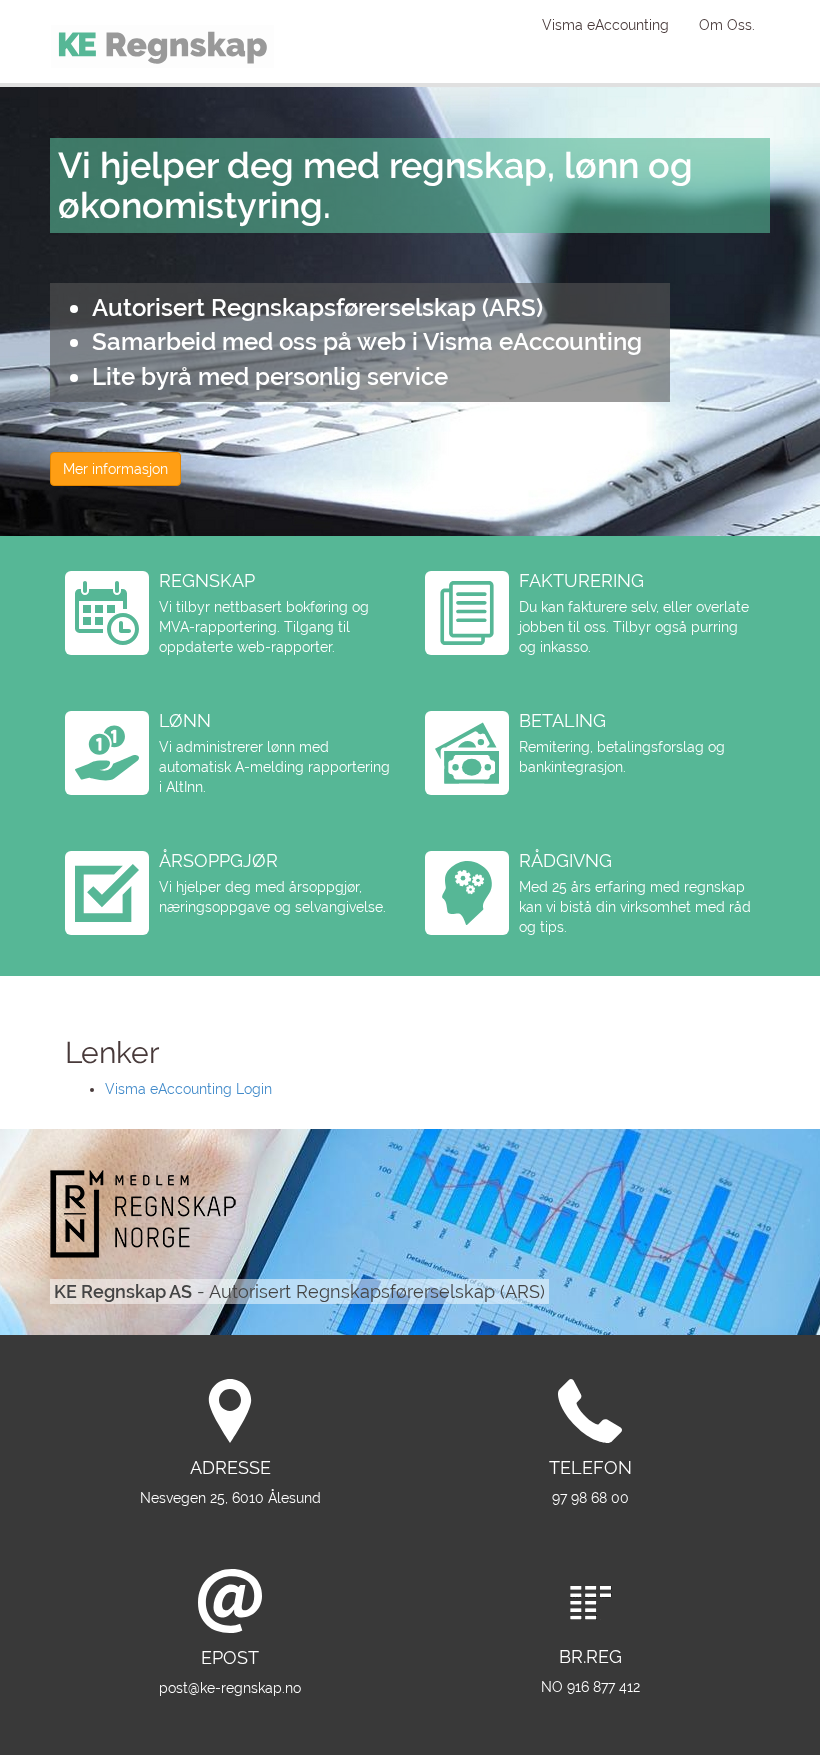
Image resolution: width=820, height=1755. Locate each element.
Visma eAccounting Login (188, 1089)
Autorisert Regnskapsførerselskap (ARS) (317, 307)
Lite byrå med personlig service (270, 376)
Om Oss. (727, 25)
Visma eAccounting (605, 25)
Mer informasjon (115, 469)
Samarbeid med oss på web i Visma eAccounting (367, 341)
